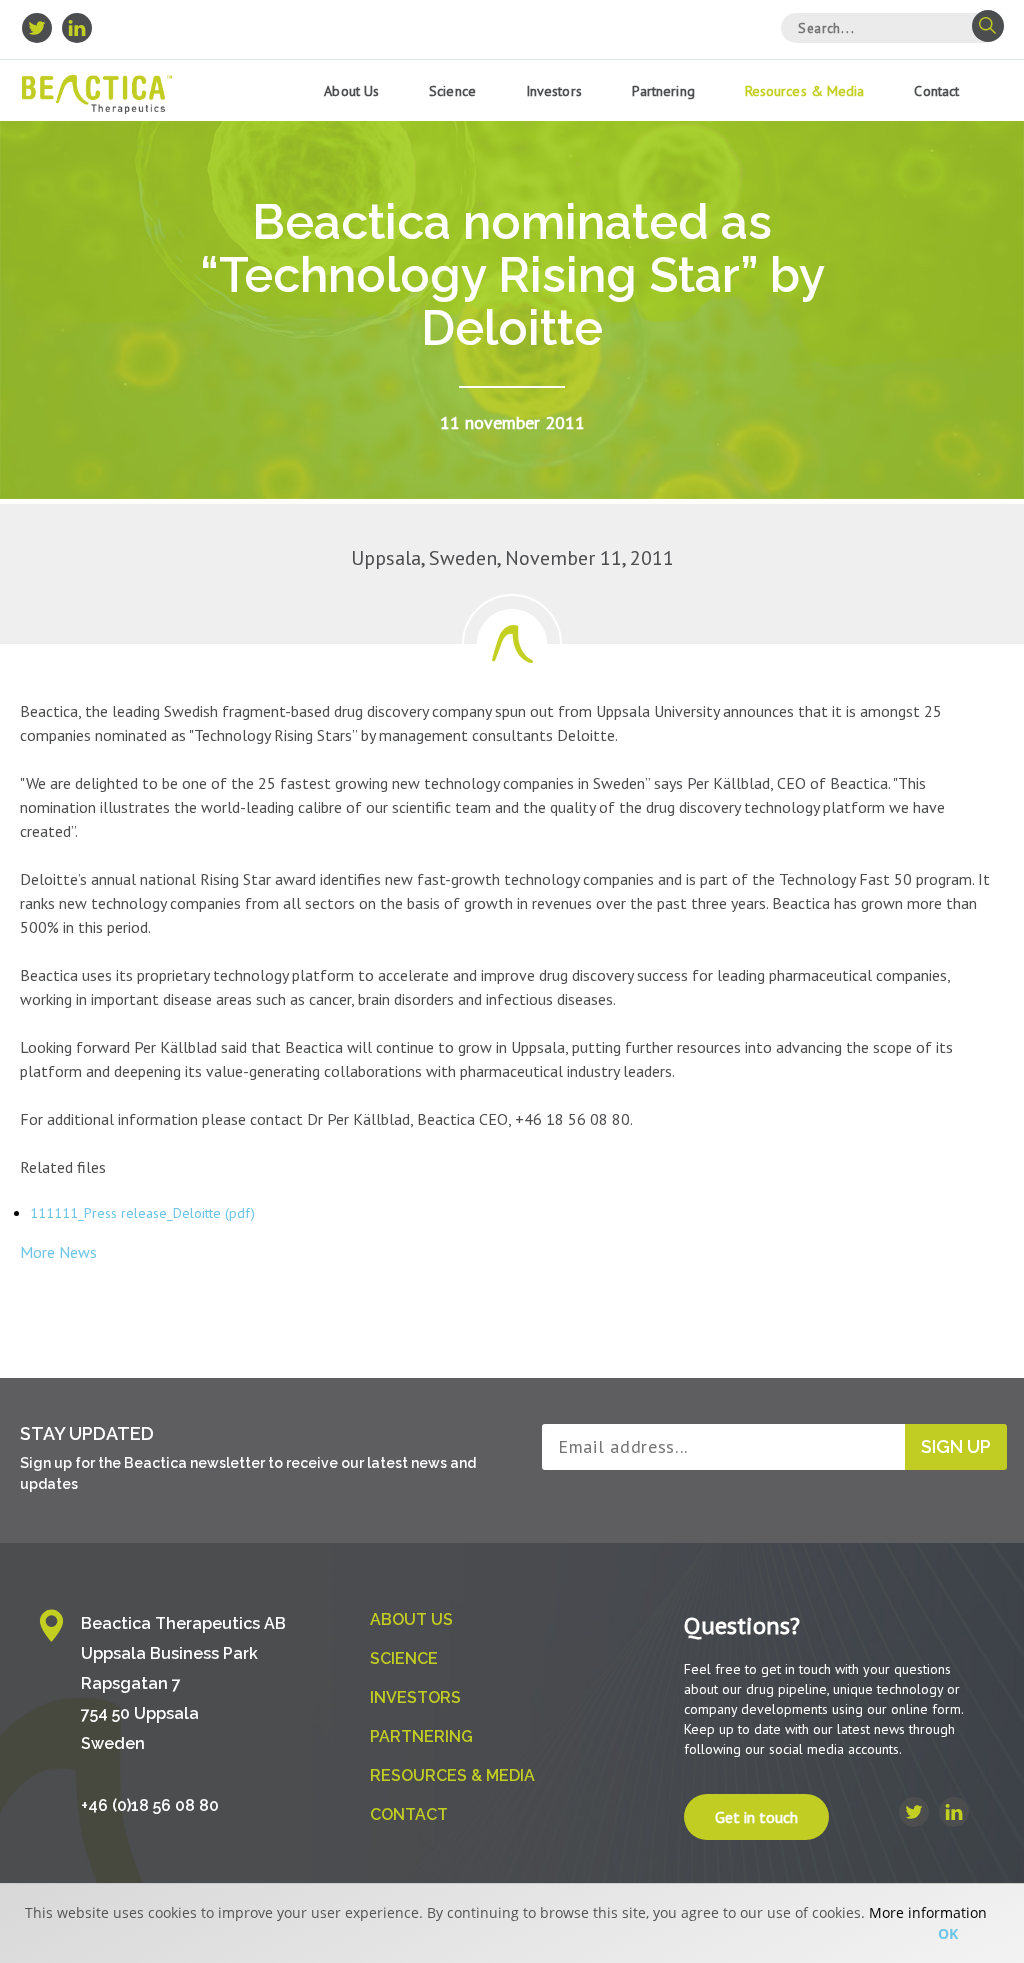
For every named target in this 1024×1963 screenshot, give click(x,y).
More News (58, 1252)
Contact (936, 91)
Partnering (663, 91)
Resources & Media (805, 91)
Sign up (956, 1446)
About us (351, 91)
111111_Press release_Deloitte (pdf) (142, 1213)
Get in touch (756, 1817)
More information (928, 1912)
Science (452, 91)
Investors (554, 91)
